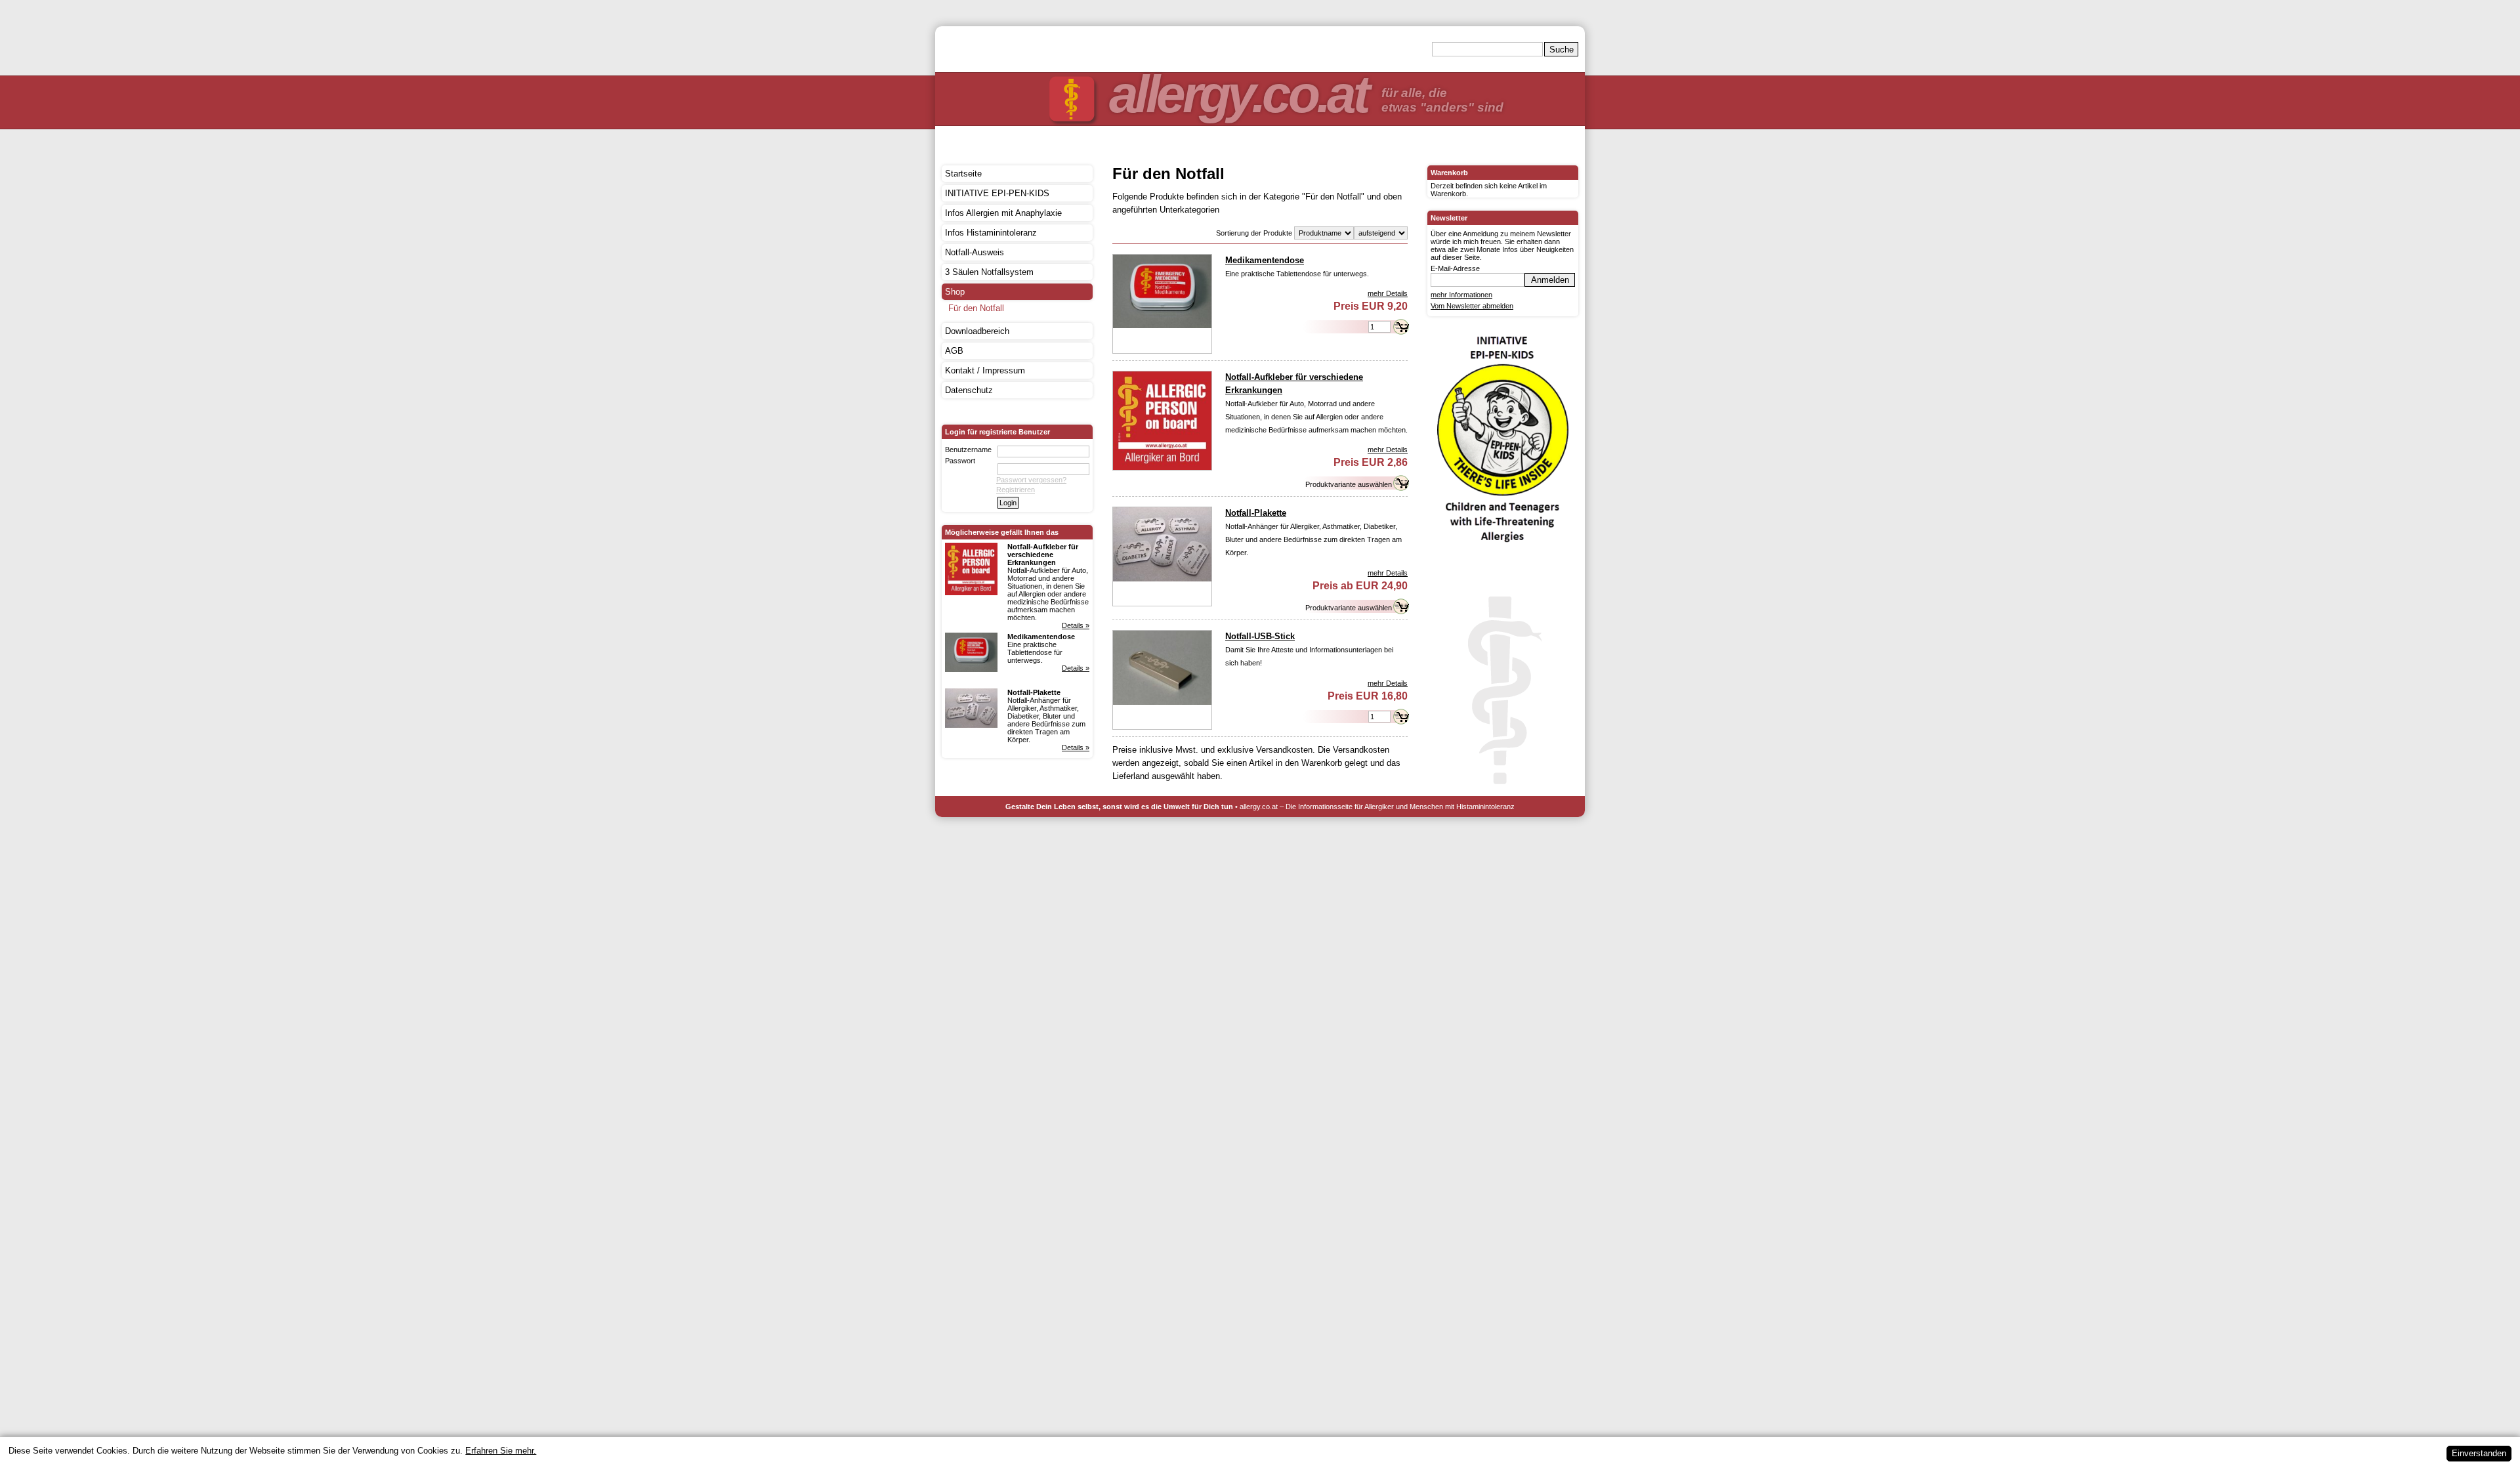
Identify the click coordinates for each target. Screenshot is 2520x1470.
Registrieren (1016, 490)
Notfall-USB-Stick (1260, 636)
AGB (954, 351)
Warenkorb (1449, 173)
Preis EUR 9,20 (1371, 306)
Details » (1076, 625)
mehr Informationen (1461, 295)
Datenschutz (969, 390)
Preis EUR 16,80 (1368, 696)
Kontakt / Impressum (985, 370)
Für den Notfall (976, 308)
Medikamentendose (1041, 637)
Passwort (960, 461)
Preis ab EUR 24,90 (1360, 586)
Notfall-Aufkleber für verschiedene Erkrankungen (1043, 555)
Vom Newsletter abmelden (1472, 306)
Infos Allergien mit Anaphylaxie (1003, 213)
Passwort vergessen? (1031, 480)
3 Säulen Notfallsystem (989, 272)
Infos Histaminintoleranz (991, 233)
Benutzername (968, 450)
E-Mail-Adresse (1455, 268)
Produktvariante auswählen (1349, 484)
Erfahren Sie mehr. (501, 1451)
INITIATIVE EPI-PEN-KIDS (997, 193)
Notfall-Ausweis (975, 252)
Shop (955, 292)
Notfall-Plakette (1034, 692)
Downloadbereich (977, 331)
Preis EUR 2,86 (1371, 462)
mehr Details (1388, 293)
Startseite (963, 174)
